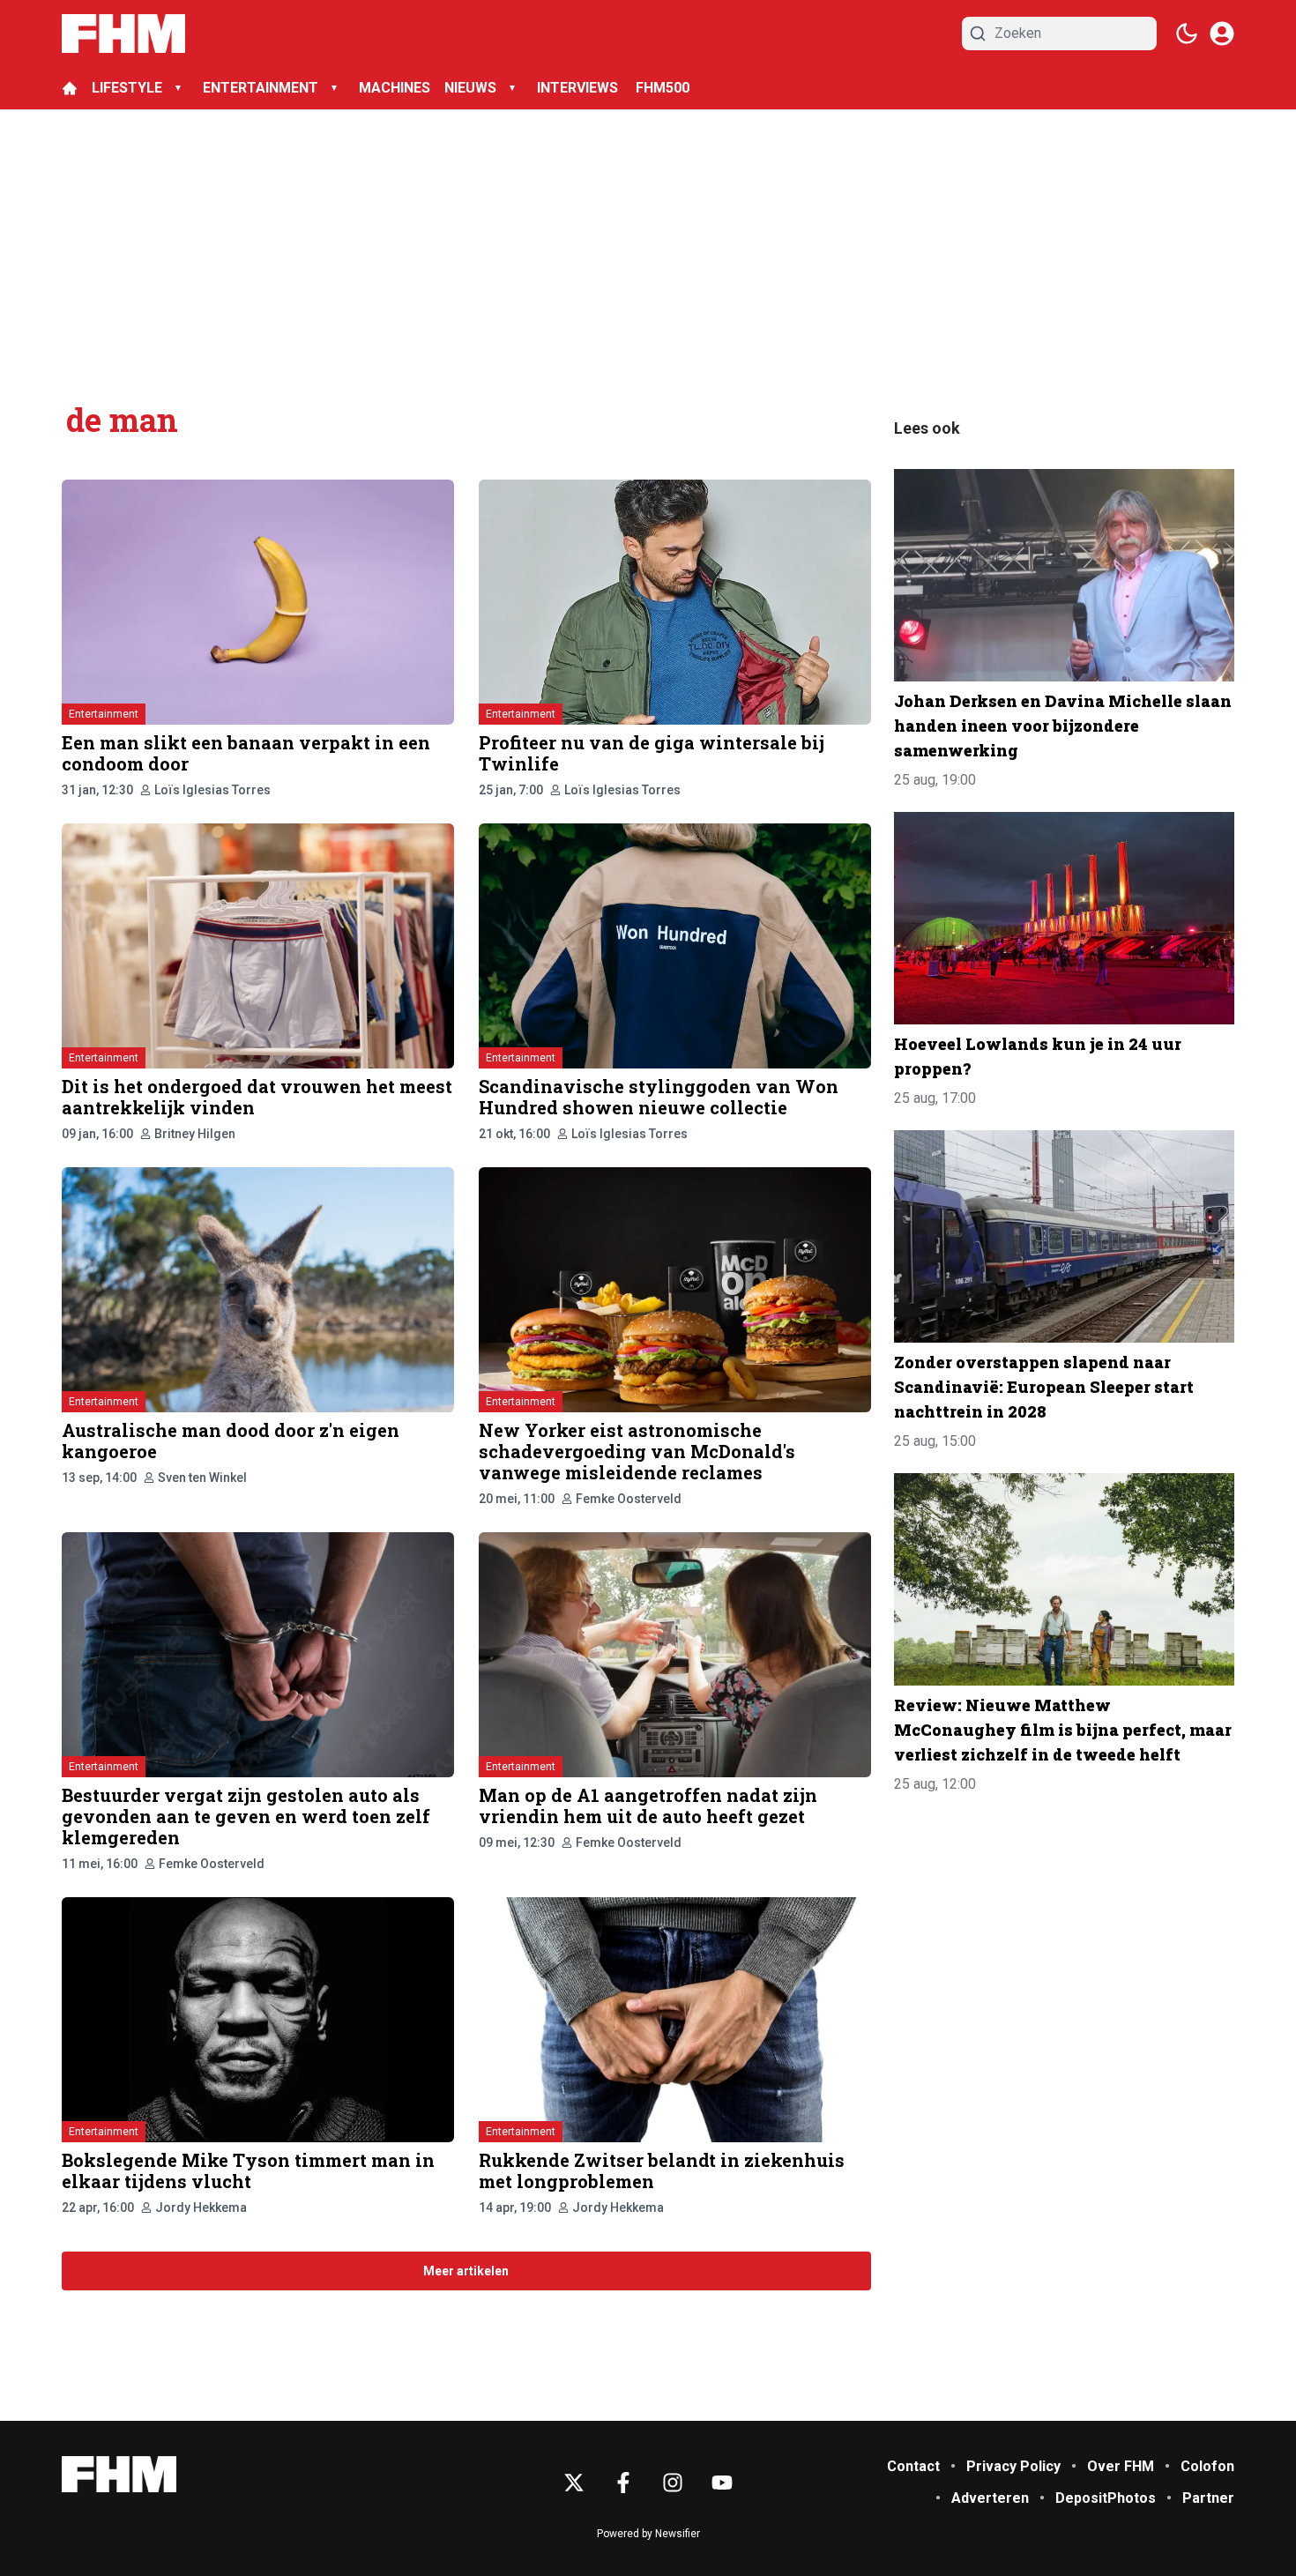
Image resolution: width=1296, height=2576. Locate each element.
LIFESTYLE (127, 88)
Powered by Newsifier (648, 2534)
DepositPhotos (1106, 2498)
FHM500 (663, 88)
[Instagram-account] (673, 2483)
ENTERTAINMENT (261, 88)
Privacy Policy (1013, 2466)
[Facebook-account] (623, 2483)
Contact (913, 2466)
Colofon (1207, 2466)
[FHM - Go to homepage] (119, 2474)
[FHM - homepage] (123, 34)
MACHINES (395, 88)
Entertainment (104, 714)
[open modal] (1222, 34)
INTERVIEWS (579, 88)
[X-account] (574, 2483)
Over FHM (1121, 2466)
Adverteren (990, 2498)
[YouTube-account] (722, 2483)
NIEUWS (470, 88)
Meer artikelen (466, 2271)
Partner (1208, 2498)
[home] (70, 88)
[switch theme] (1187, 34)
